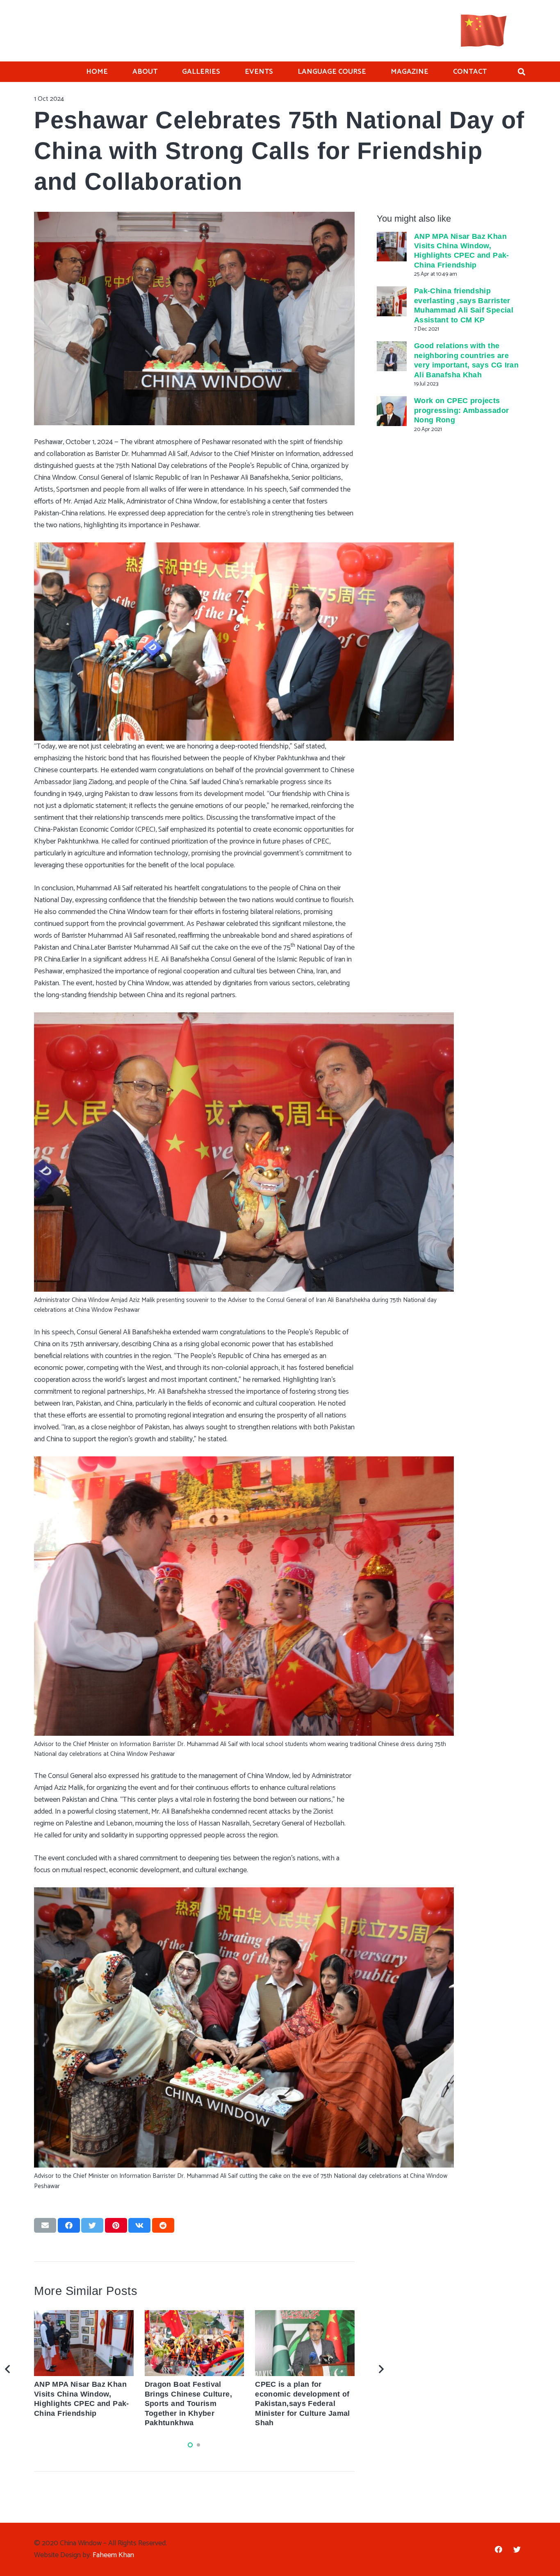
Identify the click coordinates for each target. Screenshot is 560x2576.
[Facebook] (498, 2550)
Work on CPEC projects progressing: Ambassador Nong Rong (461, 410)
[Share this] (69, 2225)
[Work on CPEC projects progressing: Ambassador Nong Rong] (392, 411)
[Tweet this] (92, 2225)
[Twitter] (517, 2550)
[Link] (484, 31)
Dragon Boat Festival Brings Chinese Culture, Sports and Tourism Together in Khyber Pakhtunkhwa (188, 2404)
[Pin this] (116, 2225)
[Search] (521, 72)
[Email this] (45, 2225)
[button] (190, 2445)
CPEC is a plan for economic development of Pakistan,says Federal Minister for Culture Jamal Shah (302, 2404)
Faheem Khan (113, 2555)
